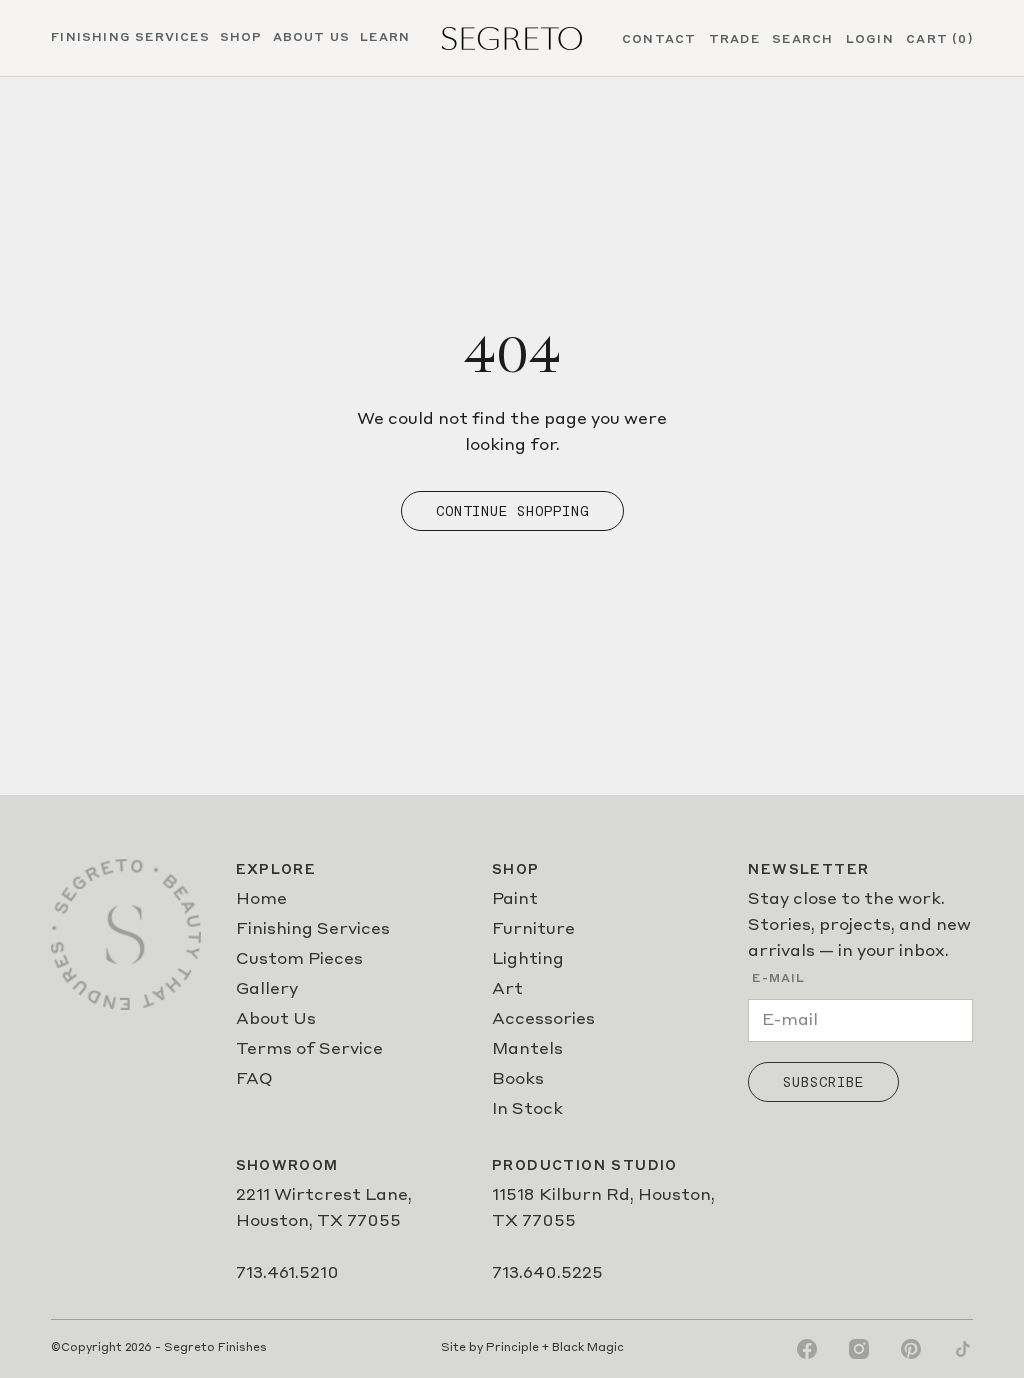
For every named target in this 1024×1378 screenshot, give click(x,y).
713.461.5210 (287, 1274)
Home (261, 900)
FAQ (254, 1080)
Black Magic (588, 1348)
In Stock (527, 1110)
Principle (512, 1348)
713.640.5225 (547, 1274)
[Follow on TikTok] (963, 1349)
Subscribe (823, 1082)
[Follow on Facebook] (807, 1349)
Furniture (533, 930)
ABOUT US (312, 38)
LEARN (385, 38)
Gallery (267, 990)
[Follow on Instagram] (859, 1349)
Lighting (528, 960)
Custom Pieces (299, 960)
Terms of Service (309, 1050)
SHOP (241, 38)
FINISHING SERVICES (130, 38)
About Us (276, 1020)
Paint (515, 900)
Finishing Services (313, 930)
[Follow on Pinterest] (911, 1349)
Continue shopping (512, 511)
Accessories (543, 1020)
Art (507, 990)
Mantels (527, 1050)
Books (518, 1080)
